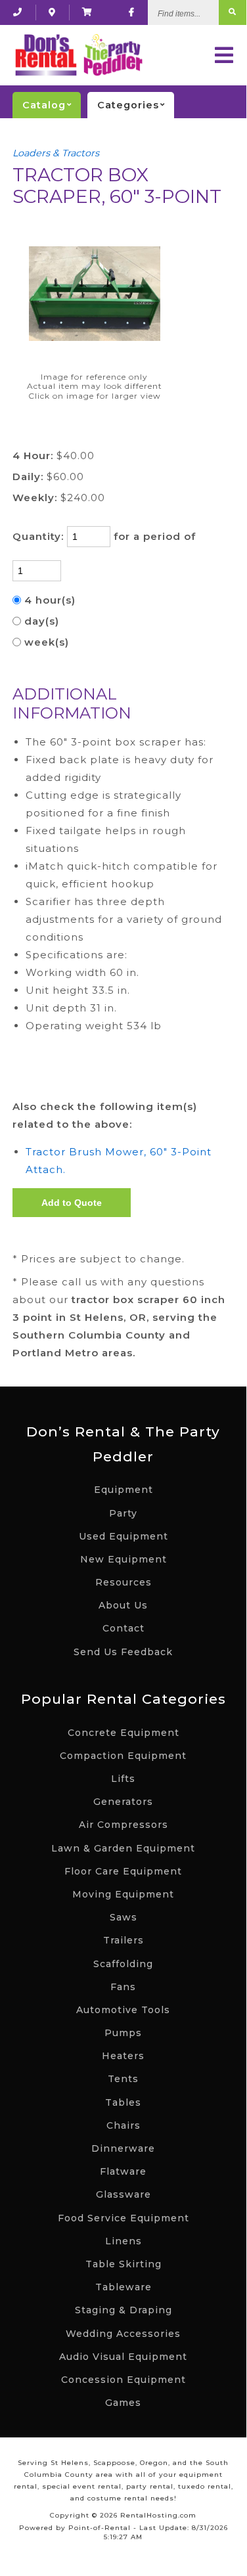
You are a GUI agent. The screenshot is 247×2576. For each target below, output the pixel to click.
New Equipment (123, 1559)
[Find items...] (233, 12)
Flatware (123, 2171)
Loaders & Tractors (56, 153)
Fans (123, 1987)
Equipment (123, 1490)
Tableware (123, 2287)
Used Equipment (123, 1536)
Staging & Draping (123, 2310)
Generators (123, 1802)
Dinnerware (123, 2148)
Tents (123, 2079)
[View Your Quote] (87, 12)
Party (123, 1513)
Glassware (123, 2194)
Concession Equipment (123, 2380)
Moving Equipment (123, 1894)
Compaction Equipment (123, 1756)
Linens (123, 2241)
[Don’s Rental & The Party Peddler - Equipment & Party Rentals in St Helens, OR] (78, 55)
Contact (123, 1628)
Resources (123, 1582)
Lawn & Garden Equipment (123, 1848)
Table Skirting (123, 2264)
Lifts (123, 1779)
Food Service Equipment (123, 2218)
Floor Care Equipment (123, 1871)
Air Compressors (123, 1825)
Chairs (123, 2125)
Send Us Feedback (123, 1652)
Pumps (123, 2033)
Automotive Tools (123, 2010)
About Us (123, 1605)
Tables (123, 2102)
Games (123, 2403)
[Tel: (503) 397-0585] (18, 12)
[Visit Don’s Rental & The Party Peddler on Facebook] (132, 12)
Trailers (123, 1940)
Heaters (123, 2056)
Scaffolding (123, 1964)
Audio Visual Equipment (123, 2357)
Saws (123, 1917)
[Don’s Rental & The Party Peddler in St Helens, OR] (52, 12)
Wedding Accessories (123, 2334)
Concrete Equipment (123, 1733)
